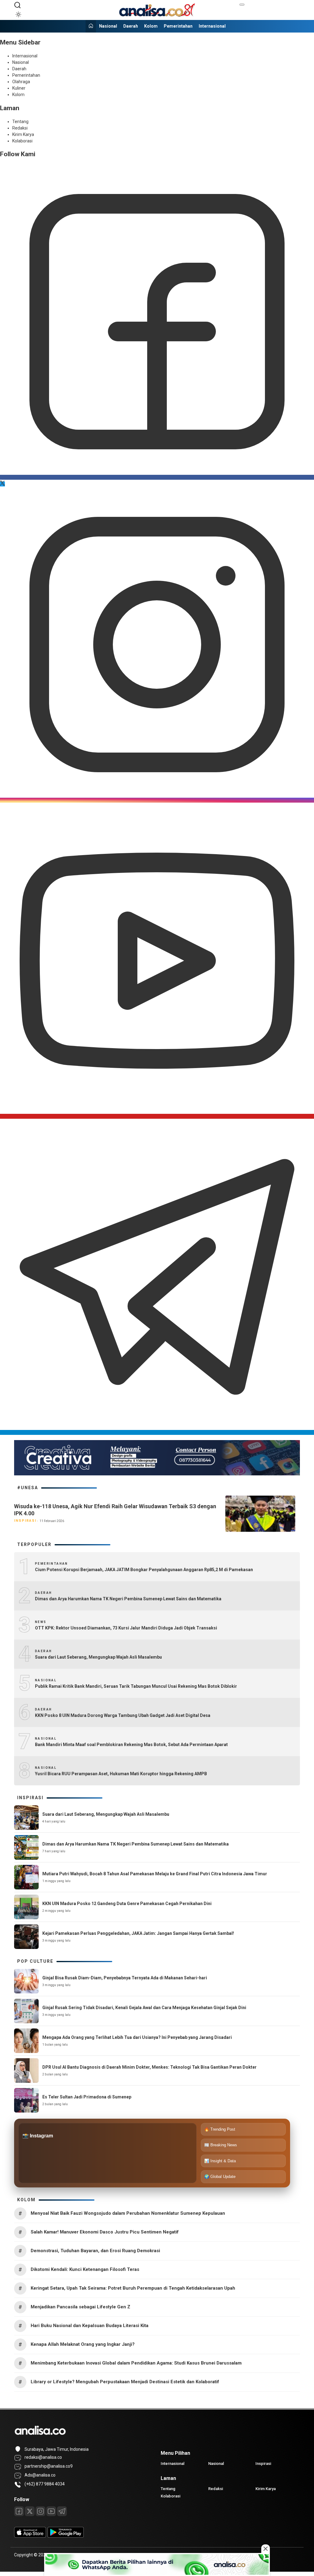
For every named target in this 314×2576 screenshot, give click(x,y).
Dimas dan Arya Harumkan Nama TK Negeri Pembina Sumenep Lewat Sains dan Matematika (128, 1599)
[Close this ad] (266, 2549)
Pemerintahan (178, 26)
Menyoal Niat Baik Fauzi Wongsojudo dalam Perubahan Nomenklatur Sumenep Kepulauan (128, 2213)
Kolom (151, 26)
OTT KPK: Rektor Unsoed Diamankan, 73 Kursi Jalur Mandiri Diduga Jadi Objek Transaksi (126, 1628)
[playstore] (66, 2536)
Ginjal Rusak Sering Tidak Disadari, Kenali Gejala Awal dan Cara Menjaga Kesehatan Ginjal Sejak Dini (144, 2008)
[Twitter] (2, 484)
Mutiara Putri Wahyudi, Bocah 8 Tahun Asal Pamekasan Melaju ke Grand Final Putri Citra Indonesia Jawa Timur (155, 1874)
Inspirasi (25, 1521)
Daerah (131, 26)
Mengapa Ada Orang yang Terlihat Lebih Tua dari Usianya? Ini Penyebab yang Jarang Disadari (137, 2037)
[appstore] (30, 2536)
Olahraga (21, 82)
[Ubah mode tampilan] (17, 14)
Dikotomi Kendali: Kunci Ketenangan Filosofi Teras (85, 2269)
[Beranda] (91, 26)
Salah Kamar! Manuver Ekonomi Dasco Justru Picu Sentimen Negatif (105, 2232)
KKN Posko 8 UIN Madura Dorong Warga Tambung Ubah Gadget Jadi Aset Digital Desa (123, 1715)
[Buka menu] (242, 5)
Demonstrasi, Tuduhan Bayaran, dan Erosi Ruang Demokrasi (95, 2251)
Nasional (108, 26)
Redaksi (20, 128)
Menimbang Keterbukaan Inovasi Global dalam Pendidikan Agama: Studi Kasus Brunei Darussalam (136, 2363)
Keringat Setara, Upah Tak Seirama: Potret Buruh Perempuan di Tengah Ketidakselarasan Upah (133, 2288)
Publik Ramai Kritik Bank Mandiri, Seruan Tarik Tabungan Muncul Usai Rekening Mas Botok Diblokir (136, 1686)
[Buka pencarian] (17, 5)
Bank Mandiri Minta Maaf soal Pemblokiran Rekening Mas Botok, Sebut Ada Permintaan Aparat (131, 1745)
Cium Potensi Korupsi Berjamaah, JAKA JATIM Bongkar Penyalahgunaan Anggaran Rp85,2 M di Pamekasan (144, 1570)
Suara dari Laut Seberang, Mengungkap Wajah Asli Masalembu (98, 1657)
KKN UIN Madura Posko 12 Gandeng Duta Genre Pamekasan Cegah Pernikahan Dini (127, 1904)
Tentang (20, 122)
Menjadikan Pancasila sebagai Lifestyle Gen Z (80, 2307)
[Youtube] (157, 1116)
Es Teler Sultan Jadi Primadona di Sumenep (87, 2097)
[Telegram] (157, 1432)
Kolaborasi (22, 141)
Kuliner (19, 88)
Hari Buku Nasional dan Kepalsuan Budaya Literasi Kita (90, 2326)
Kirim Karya (23, 134)
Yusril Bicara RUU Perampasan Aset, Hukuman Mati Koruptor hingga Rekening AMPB (121, 1774)
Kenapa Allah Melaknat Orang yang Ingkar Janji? (83, 2344)
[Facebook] (157, 477)
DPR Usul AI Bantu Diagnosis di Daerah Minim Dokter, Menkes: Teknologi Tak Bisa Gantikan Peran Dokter (149, 2067)
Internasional (212, 26)
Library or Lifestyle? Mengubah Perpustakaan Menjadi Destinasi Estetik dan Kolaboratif (125, 2382)
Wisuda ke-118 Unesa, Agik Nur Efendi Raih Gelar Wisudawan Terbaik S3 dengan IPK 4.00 (115, 1510)
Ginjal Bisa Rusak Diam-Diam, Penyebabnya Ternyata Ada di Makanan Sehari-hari (125, 1978)
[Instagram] (157, 800)
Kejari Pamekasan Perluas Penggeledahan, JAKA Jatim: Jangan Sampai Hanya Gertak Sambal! (138, 1933)
